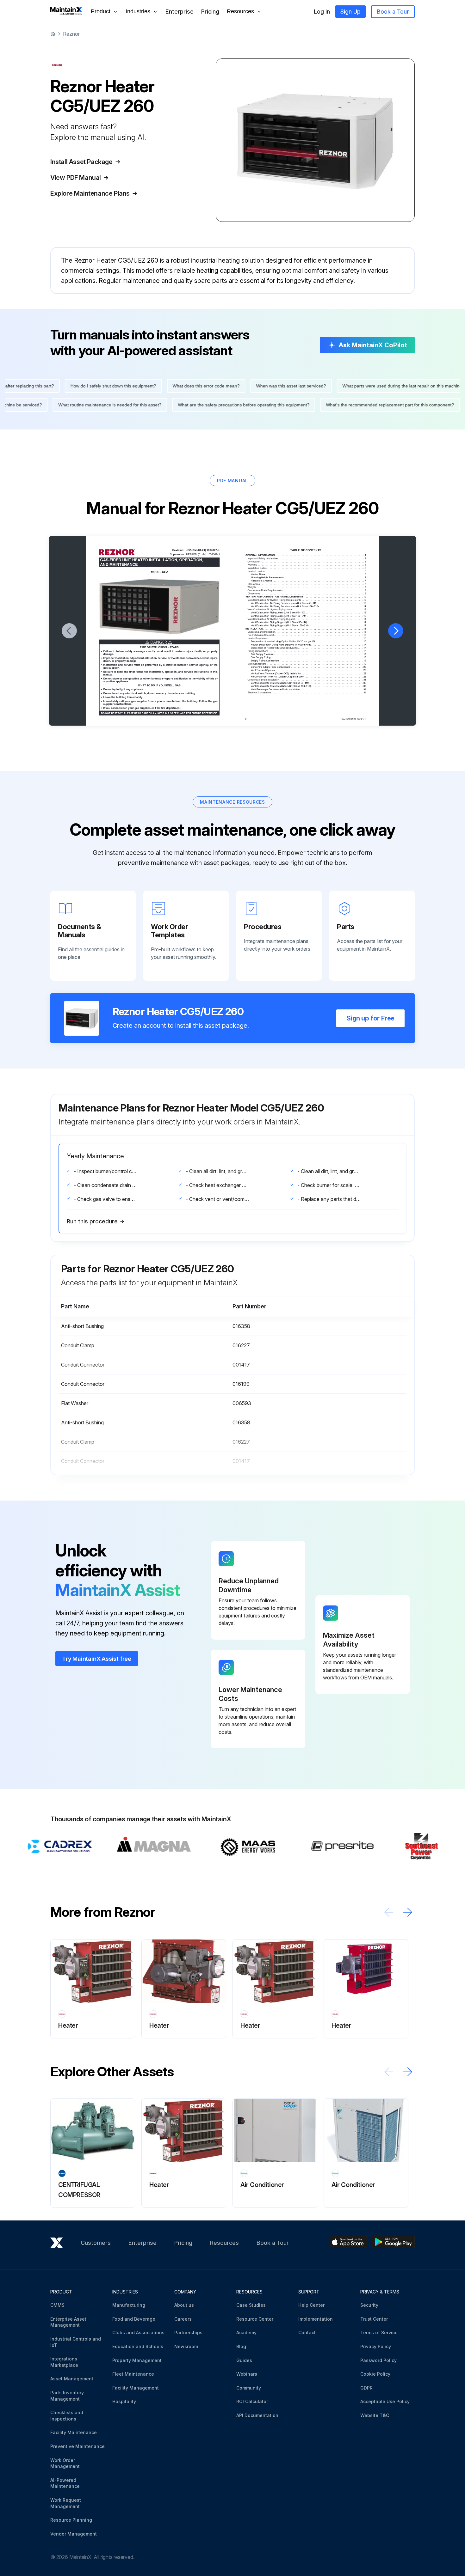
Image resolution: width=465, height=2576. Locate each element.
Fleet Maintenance (133, 2374)
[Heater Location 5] (307, 571)
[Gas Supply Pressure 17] (308, 654)
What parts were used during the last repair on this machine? (358, 386)
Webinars (247, 2374)
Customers (96, 2243)
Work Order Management (65, 2463)
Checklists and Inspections (67, 2416)
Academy (246, 2332)
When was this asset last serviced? (246, 386)
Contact (307, 2332)
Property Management (137, 2360)
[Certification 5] (307, 562)
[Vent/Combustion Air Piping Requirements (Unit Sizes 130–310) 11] (308, 606)
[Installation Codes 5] (307, 568)
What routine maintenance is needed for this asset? (155, 405)
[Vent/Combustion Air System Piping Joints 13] (307, 609)
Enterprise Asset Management (68, 2322)
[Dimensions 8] (307, 594)
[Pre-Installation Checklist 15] (307, 635)
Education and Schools (138, 2346)
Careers (183, 2319)
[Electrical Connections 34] (307, 693)
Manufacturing (129, 2305)
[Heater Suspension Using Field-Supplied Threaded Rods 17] (308, 645)
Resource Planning (71, 2520)
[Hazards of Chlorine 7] (308, 581)
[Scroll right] (408, 1912)
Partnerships (188, 2332)
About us (184, 2305)
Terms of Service (379, 2332)
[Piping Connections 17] (307, 651)
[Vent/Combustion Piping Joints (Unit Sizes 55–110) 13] (308, 613)
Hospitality (124, 2401)
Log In (322, 12)
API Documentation (257, 2415)
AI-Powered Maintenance (65, 2483)
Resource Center (255, 2319)
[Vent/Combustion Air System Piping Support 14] (307, 619)
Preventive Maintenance (77, 2446)
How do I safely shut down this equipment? (68, 386)
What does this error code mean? (161, 386)
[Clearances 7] (307, 584)
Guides (244, 2360)
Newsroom (186, 2346)
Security (369, 2305)
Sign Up (350, 12)
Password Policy (378, 2360)
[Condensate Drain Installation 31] (307, 680)
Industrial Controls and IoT (76, 2342)
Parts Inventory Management (67, 2396)
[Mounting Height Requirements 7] (308, 578)
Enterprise (180, 12)
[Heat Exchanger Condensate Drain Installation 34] (308, 689)
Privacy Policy (376, 2346)
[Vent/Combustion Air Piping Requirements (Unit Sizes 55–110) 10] (308, 603)
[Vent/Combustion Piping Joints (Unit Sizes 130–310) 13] (308, 616)
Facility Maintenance (74, 2432)
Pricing (210, 12)
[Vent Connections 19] (307, 664)
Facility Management (136, 2388)
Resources (224, 2243)
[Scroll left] (389, 1912)
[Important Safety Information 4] (307, 559)
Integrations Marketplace (64, 2362)
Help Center (311, 2305)
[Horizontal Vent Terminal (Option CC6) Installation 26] (308, 677)
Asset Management (72, 2379)
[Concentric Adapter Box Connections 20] (308, 667)
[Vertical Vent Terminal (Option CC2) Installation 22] (308, 673)
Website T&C (375, 2415)
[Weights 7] (307, 587)
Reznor (71, 34)
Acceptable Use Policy (385, 2401)
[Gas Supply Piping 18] (308, 658)
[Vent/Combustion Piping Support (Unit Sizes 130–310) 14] (308, 626)
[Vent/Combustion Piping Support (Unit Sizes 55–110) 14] (308, 622)
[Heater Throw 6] (308, 574)
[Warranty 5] (307, 565)
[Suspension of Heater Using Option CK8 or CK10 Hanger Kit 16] (308, 641)
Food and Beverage (134, 2319)
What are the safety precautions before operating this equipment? (289, 405)
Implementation (316, 2319)
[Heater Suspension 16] (307, 638)
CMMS (57, 2305)
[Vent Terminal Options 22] (308, 670)
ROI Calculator (252, 2401)
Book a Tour (393, 12)
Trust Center (374, 2319)
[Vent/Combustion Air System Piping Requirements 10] (307, 600)
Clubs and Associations (138, 2332)
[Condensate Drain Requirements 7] (307, 591)
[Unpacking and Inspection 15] (307, 632)
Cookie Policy (375, 2374)
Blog (241, 2346)
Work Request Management (66, 2503)
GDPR (366, 2388)
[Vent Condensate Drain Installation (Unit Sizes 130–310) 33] (308, 686)
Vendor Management (74, 2534)
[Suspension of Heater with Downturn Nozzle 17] (308, 648)
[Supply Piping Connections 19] (308, 661)
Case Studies (251, 2305)
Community (249, 2388)
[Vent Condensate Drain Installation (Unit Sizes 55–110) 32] (308, 683)
